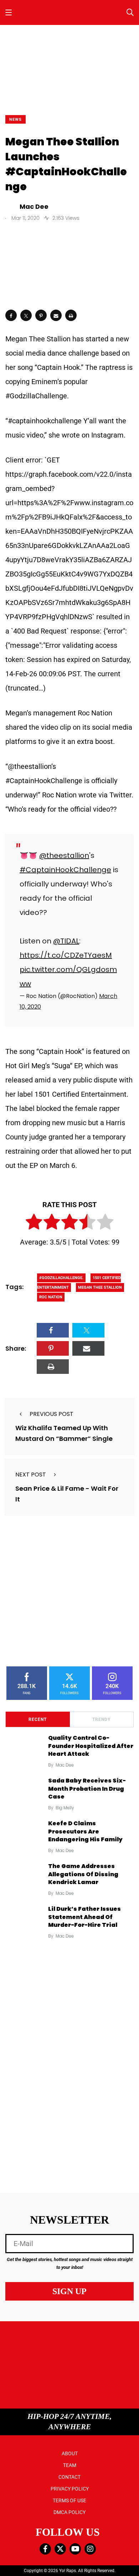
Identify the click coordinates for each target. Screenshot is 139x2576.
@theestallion (64, 855)
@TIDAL (66, 941)
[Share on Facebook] (11, 315)
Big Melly (65, 1808)
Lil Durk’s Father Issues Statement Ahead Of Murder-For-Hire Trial (84, 1917)
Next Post (31, 1475)
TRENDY (101, 1719)
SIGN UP (69, 2291)
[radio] (34, 1223)
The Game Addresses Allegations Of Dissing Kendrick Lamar (83, 1874)
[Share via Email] (56, 315)
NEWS (16, 120)
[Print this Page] (71, 315)
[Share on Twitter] (26, 315)
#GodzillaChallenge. (61, 1278)
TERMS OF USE (69, 2500)
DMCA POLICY (69, 2512)
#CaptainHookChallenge (65, 870)
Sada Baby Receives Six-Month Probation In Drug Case (87, 1789)
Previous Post (52, 1414)
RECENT (38, 1719)
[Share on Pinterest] (41, 315)
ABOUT (70, 2453)
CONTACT (69, 2477)
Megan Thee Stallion (100, 1287)
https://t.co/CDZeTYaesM (66, 955)
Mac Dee (65, 1765)
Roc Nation (51, 1297)
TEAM (70, 2465)
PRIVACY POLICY (70, 2489)
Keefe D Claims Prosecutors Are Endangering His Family (85, 1832)
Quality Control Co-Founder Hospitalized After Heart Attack (91, 1746)
